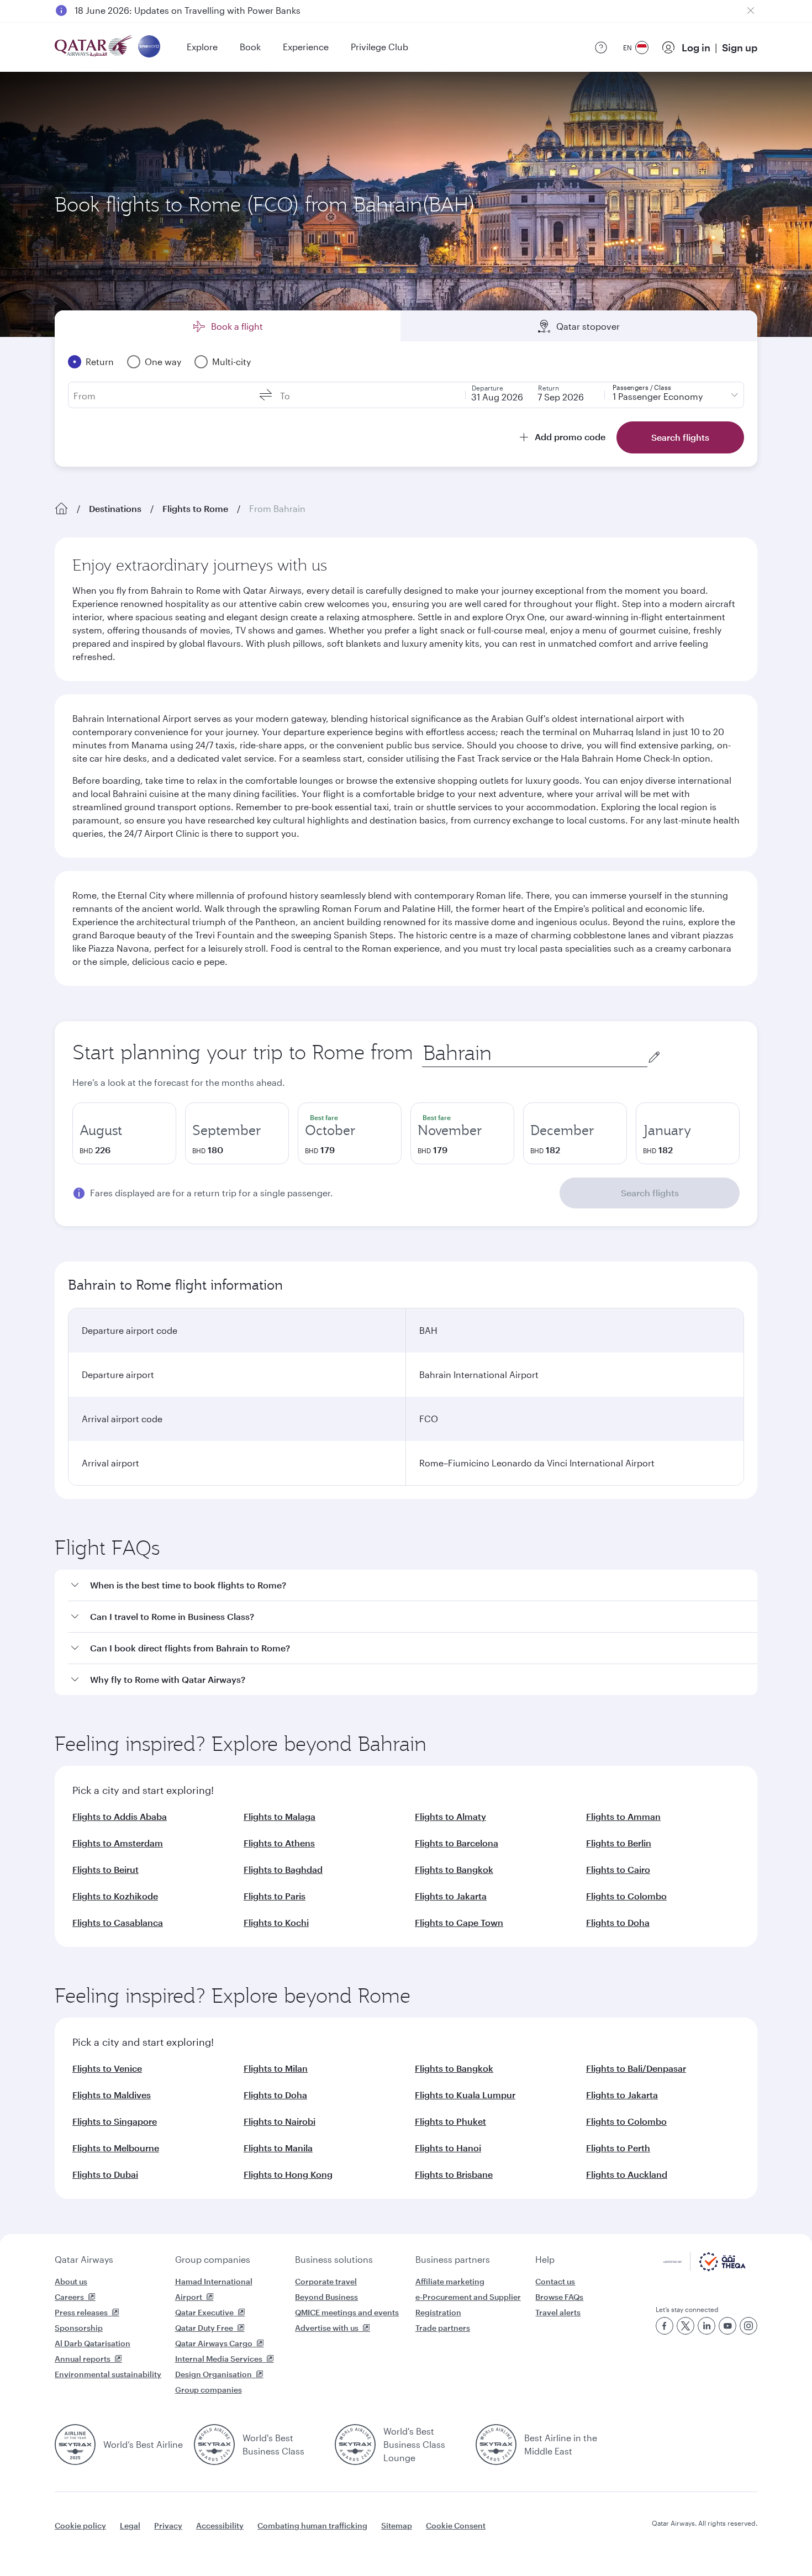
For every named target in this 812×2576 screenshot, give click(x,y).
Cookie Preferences (586, 2540)
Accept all (679, 2540)
